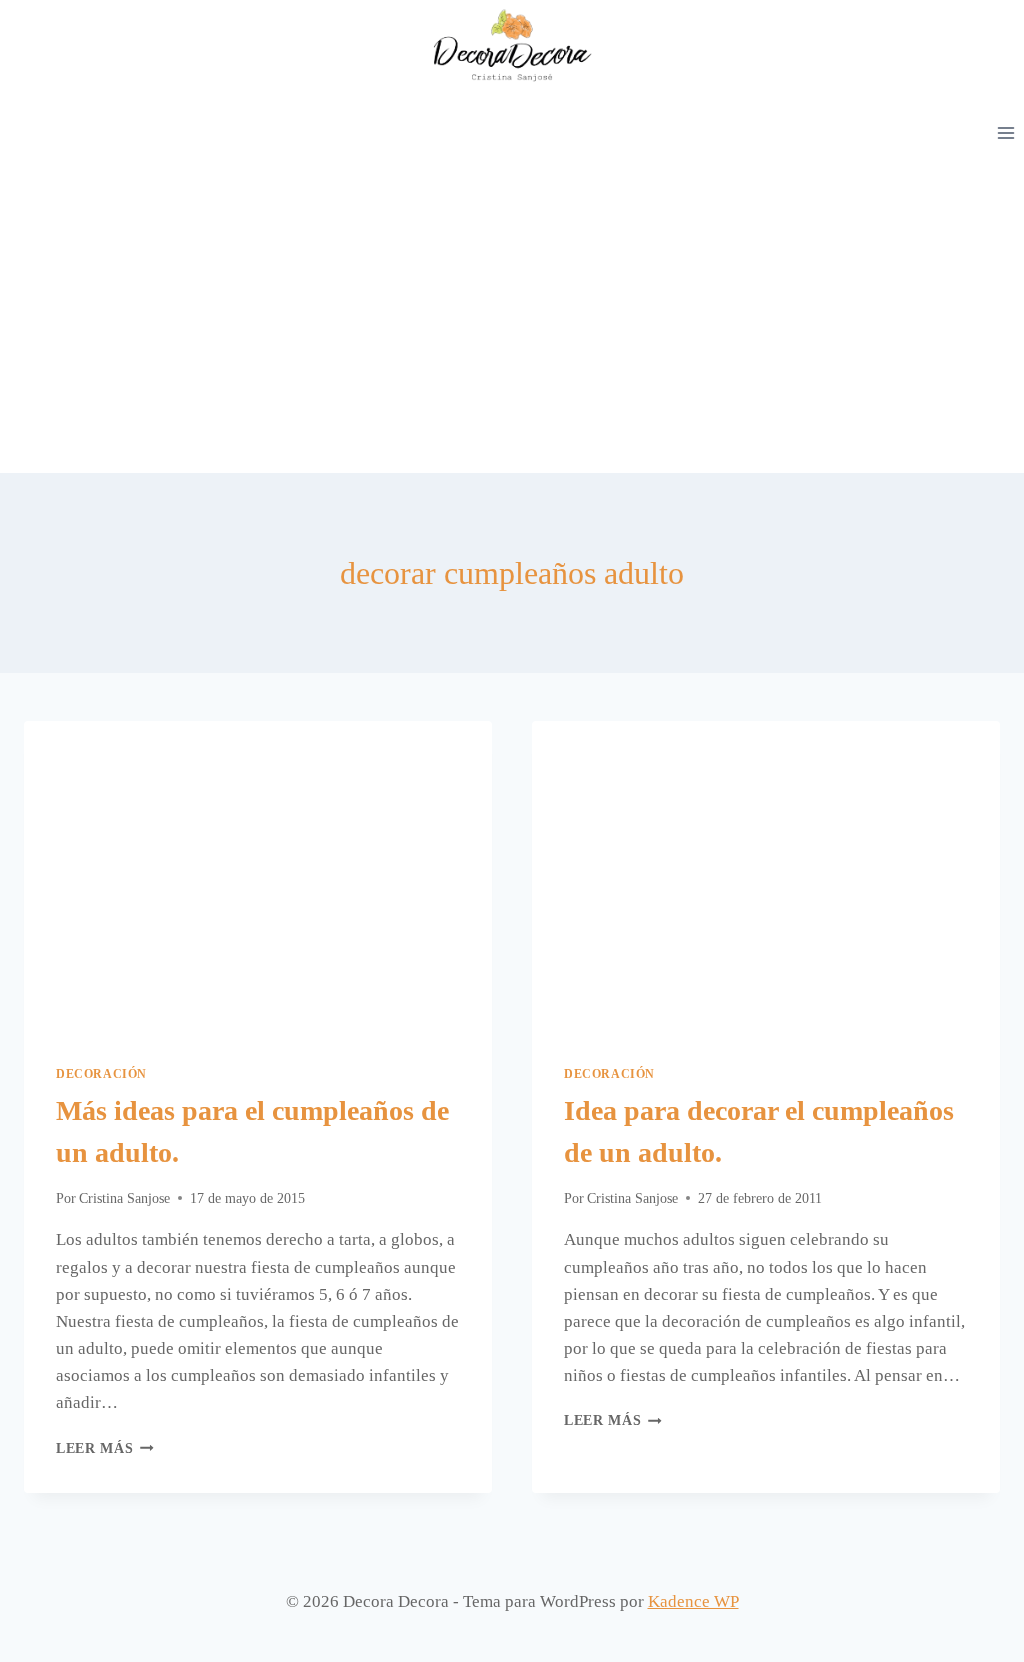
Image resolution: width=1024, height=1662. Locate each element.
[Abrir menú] (1005, 132)
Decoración (101, 1074)
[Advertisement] (512, 323)
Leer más (105, 1448)
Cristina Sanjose (124, 1198)
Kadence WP (693, 1601)
